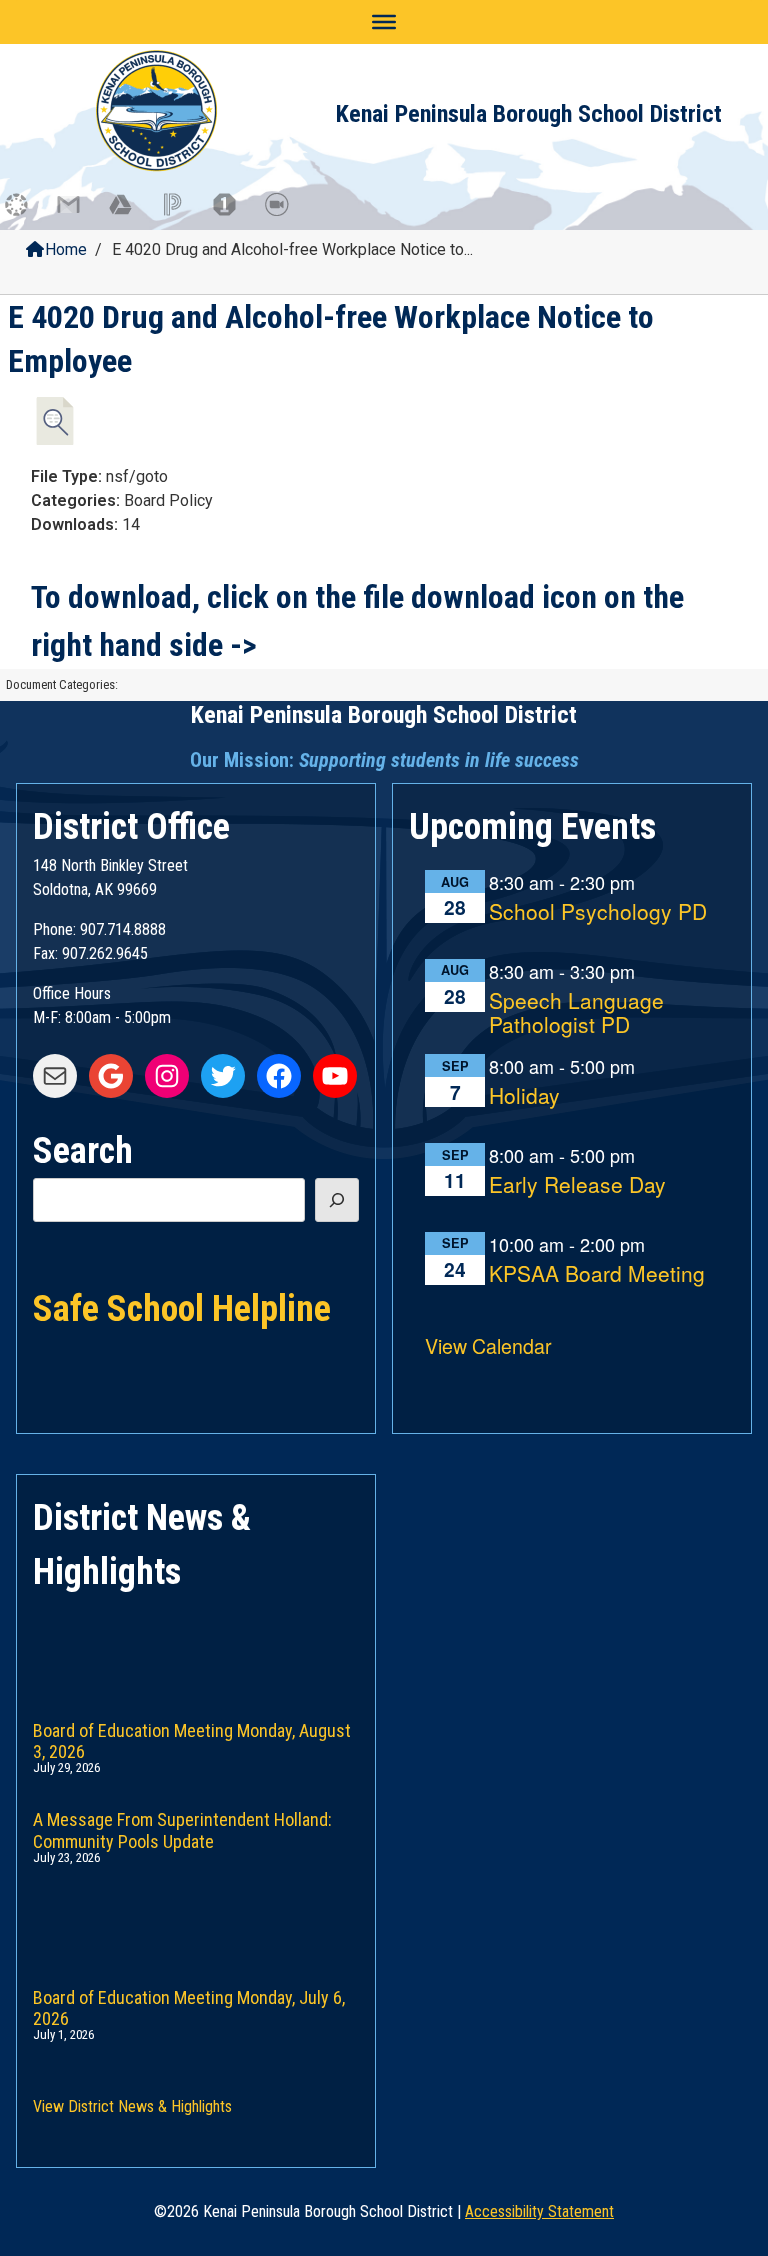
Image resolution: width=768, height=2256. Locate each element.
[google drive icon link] (130, 214)
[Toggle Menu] (384, 22)
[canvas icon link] (26, 214)
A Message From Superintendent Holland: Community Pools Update (182, 1826)
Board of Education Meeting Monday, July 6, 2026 (189, 2004)
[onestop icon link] (234, 214)
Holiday (524, 1096)
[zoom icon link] (286, 214)
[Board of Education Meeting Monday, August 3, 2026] (196, 1645)
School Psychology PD (598, 912)
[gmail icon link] (78, 214)
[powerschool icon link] (182, 214)
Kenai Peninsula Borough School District (529, 114)
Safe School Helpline (182, 1307)
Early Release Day (577, 1185)
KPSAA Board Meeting (597, 1274)
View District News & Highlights (132, 2106)
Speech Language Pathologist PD (576, 1013)
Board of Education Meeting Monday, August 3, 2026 (192, 1737)
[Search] (337, 1200)
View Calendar (488, 1345)
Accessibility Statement (539, 2211)
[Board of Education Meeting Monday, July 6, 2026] (196, 1912)
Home (66, 249)
